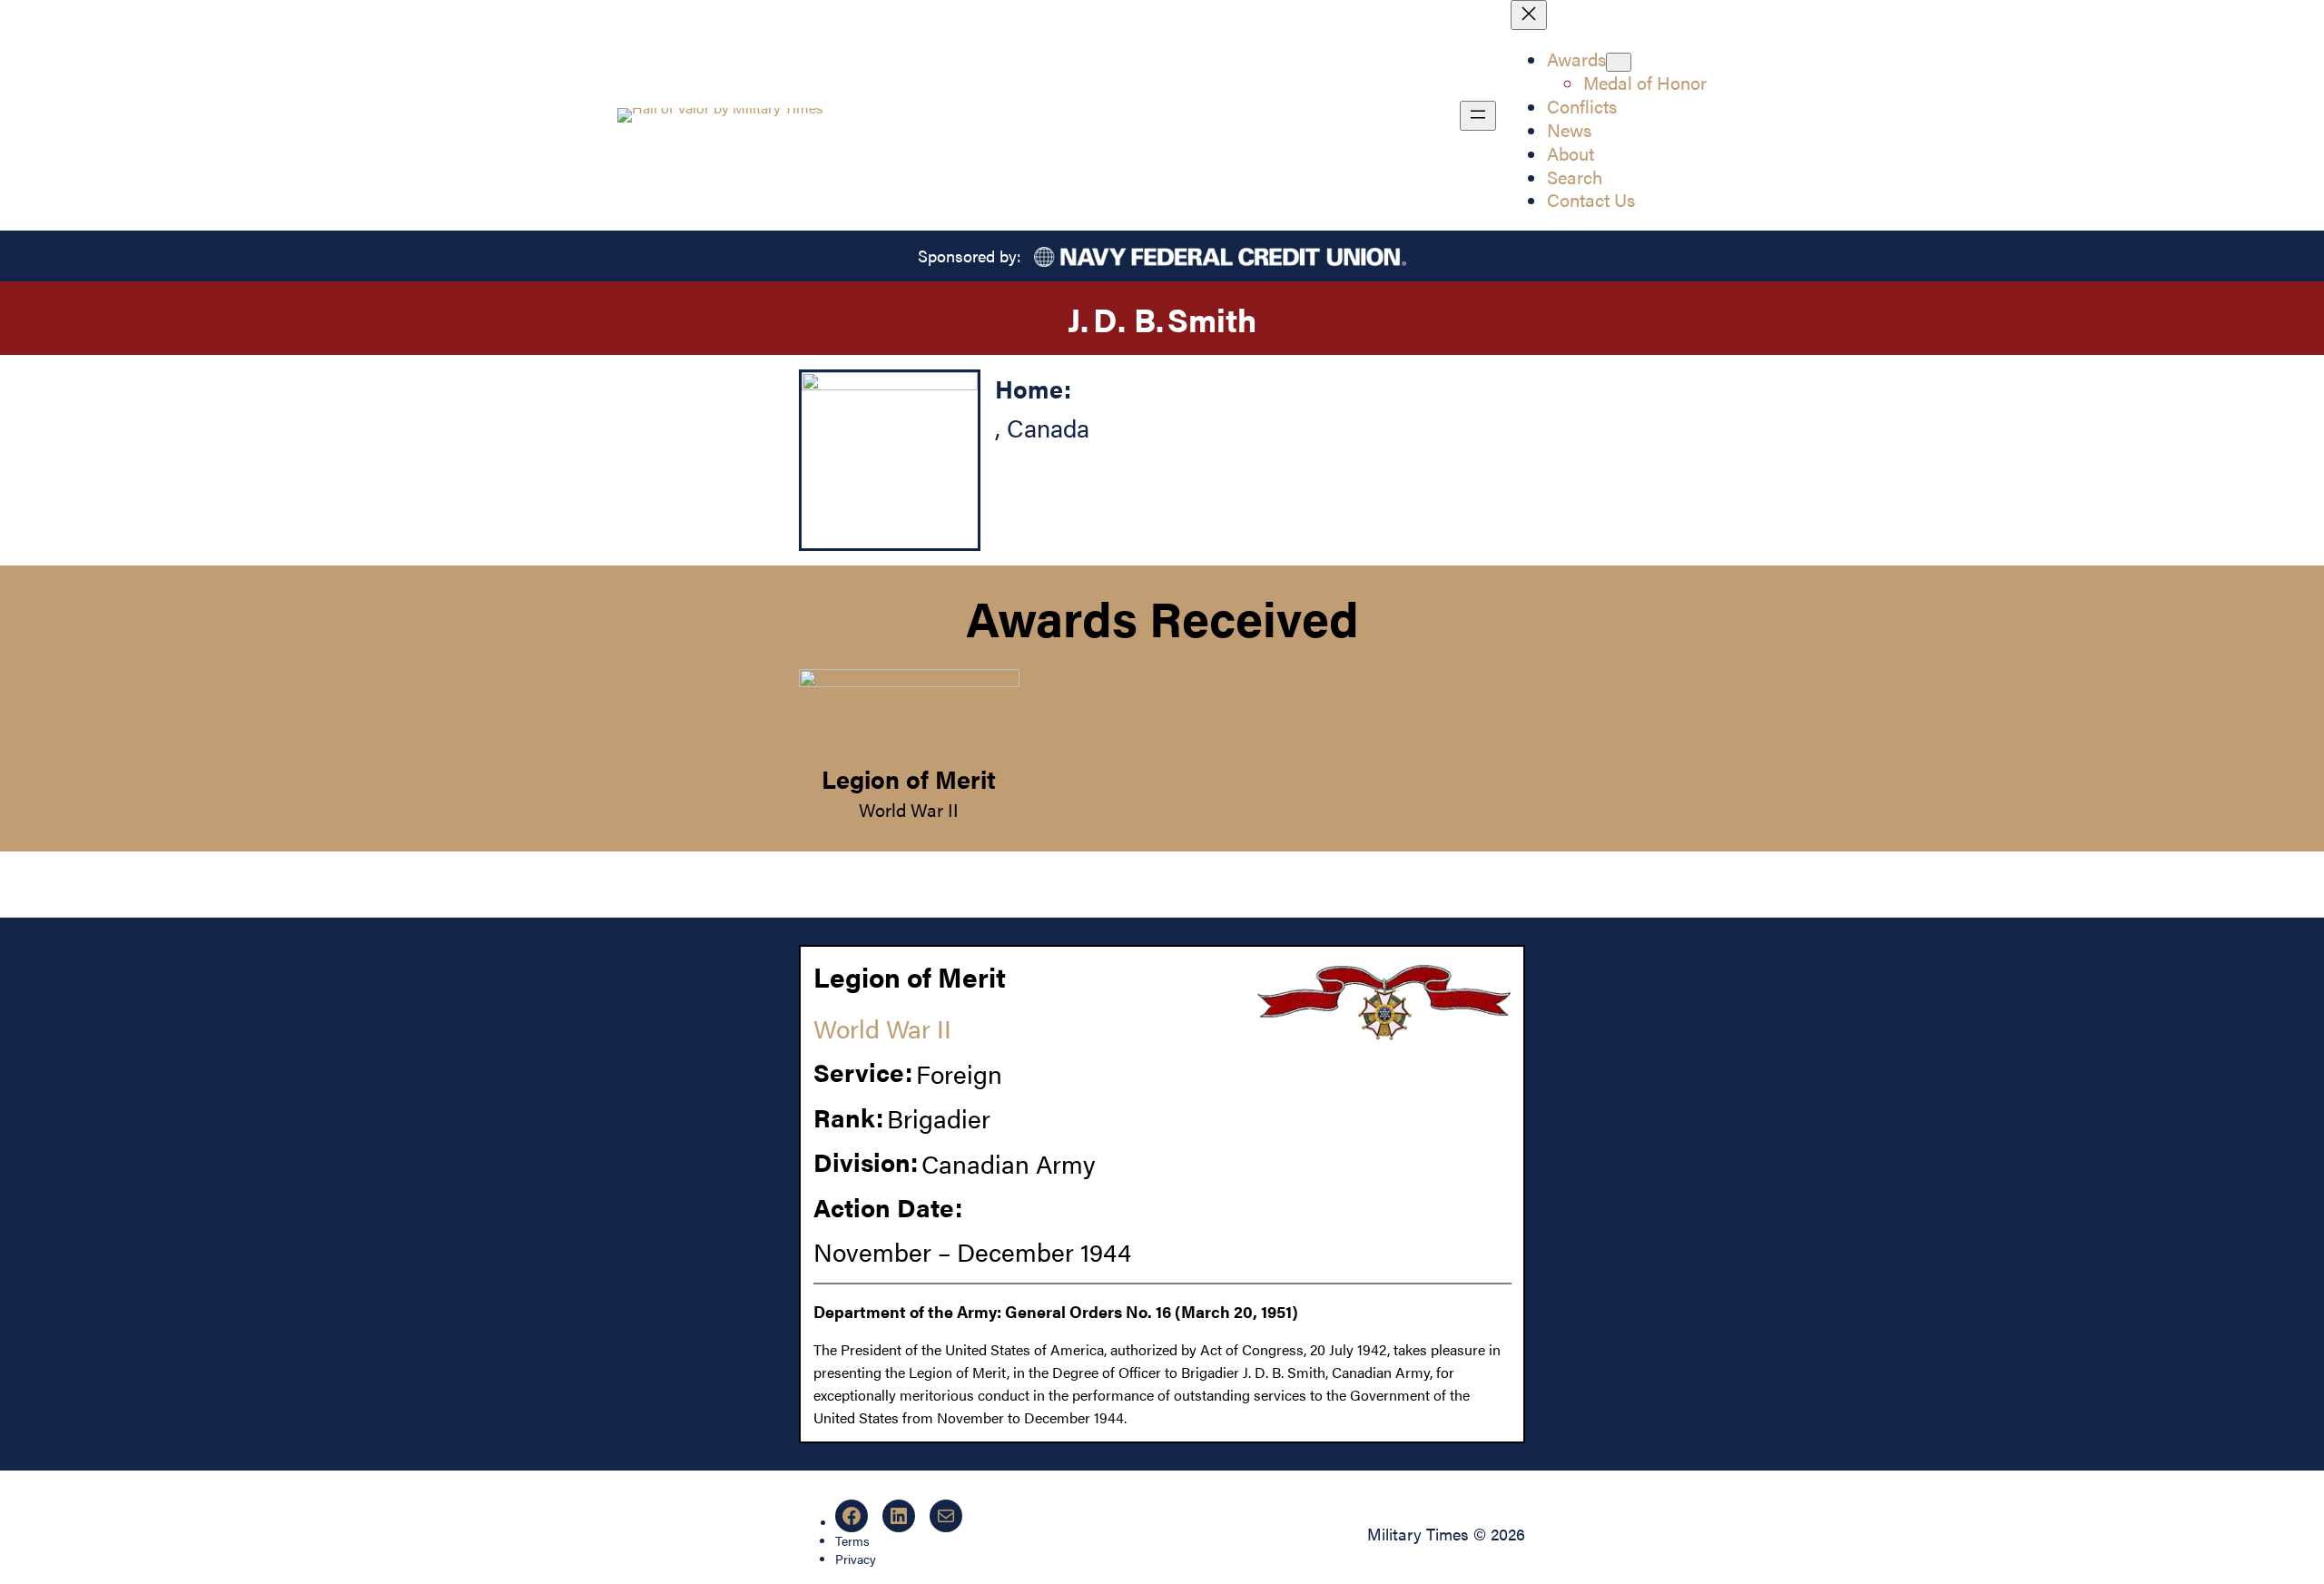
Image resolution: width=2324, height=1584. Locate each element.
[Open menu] (1478, 116)
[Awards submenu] (1619, 62)
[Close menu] (1529, 15)
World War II (909, 809)
